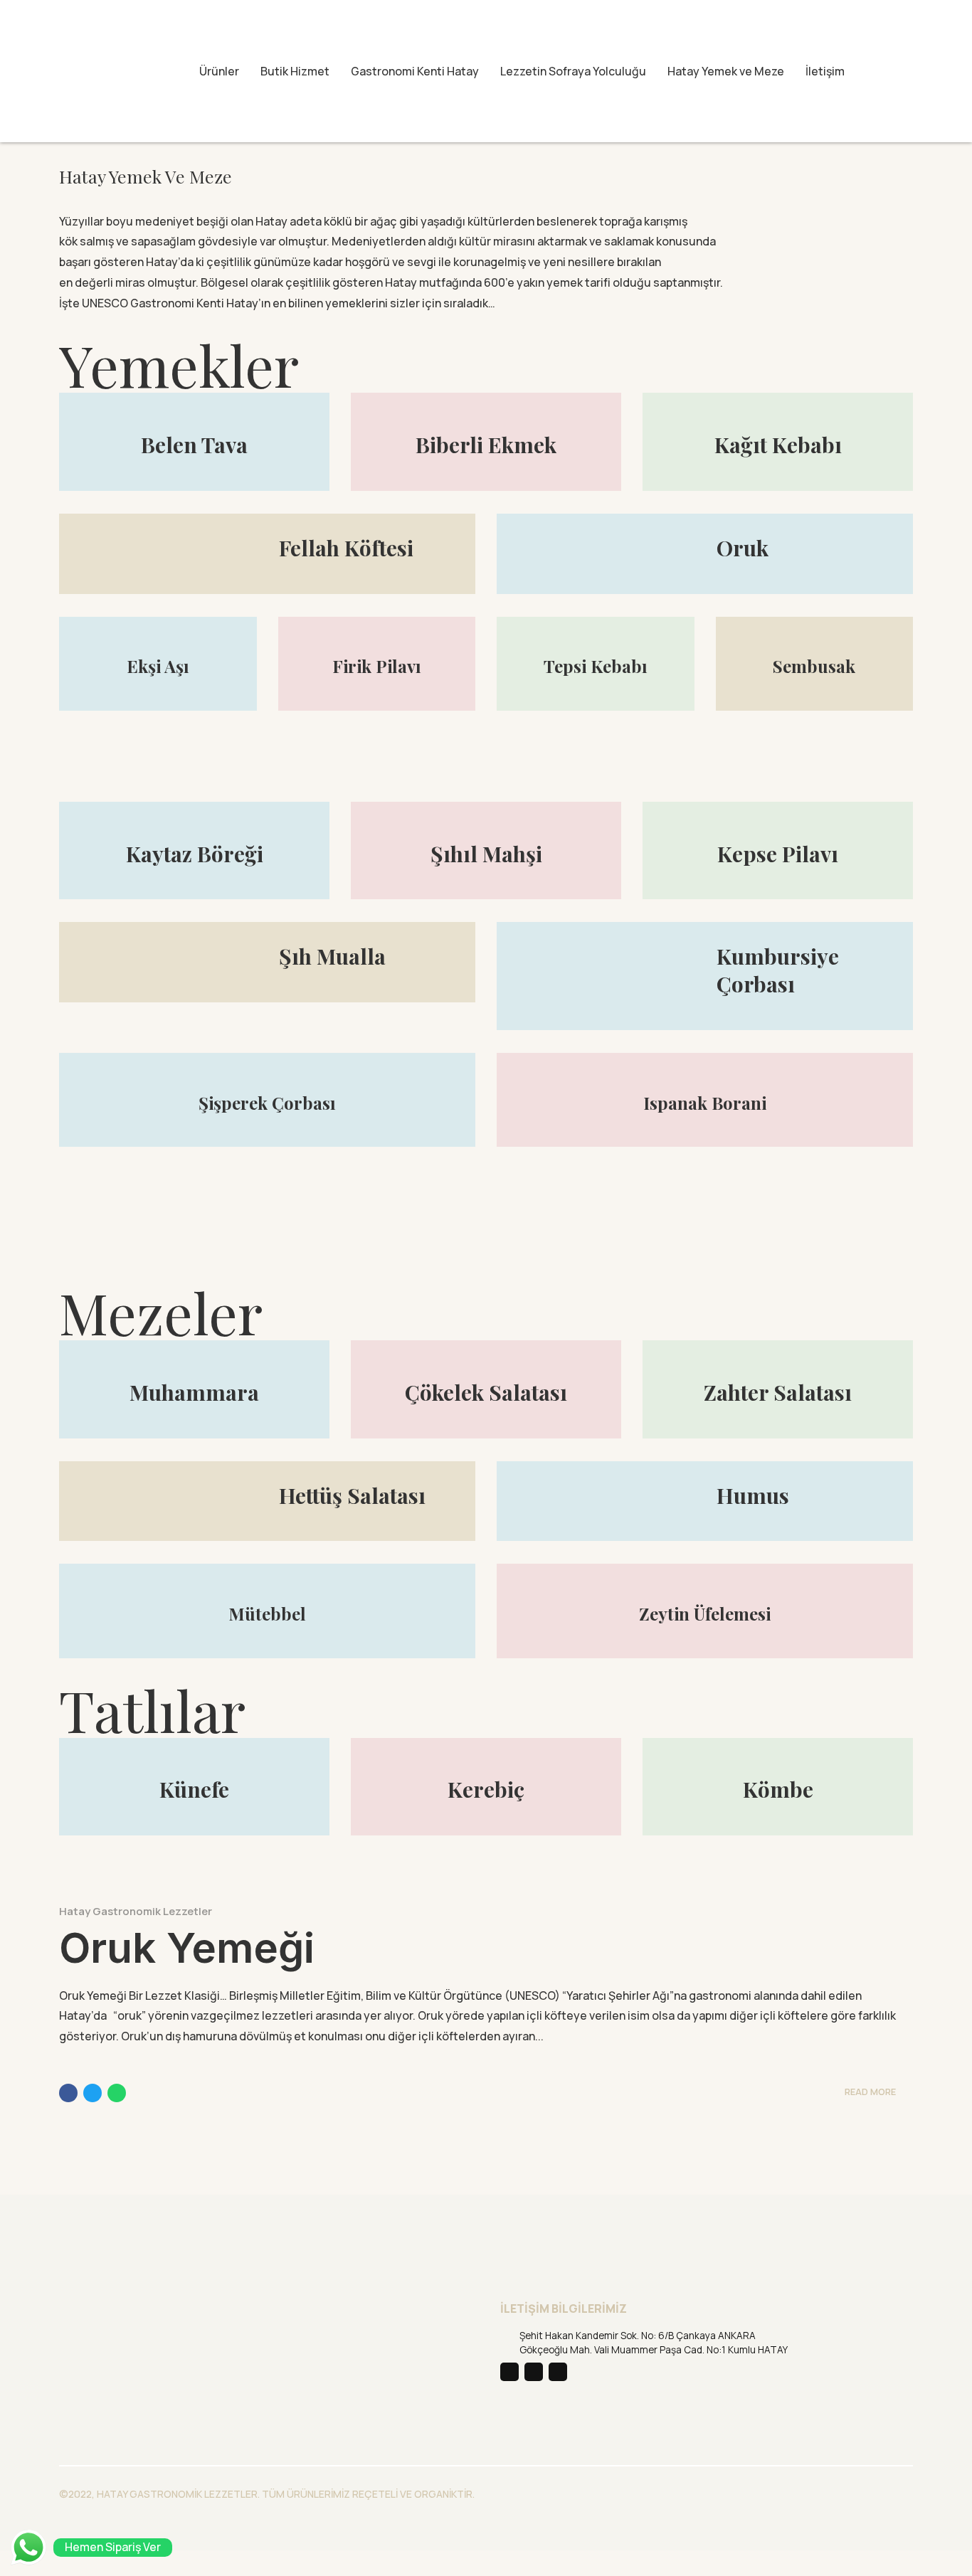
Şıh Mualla (332, 956)
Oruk (743, 548)
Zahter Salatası (778, 1392)
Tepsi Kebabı (596, 666)
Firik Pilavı (377, 666)
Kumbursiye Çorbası (778, 970)
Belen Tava (194, 445)
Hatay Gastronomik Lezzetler (136, 1911)
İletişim (825, 71)
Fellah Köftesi (346, 548)
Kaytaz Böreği (195, 854)
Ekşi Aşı (158, 666)
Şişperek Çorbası (267, 1103)
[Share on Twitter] (93, 2093)
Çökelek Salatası (486, 1392)
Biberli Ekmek (486, 445)
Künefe (194, 1789)
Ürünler (219, 71)
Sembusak (814, 666)
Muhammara (194, 1392)
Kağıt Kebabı (778, 445)
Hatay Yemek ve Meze (726, 71)
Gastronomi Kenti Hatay (415, 71)
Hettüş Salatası (352, 1495)
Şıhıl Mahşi (486, 854)
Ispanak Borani (705, 1103)
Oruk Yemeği (187, 1948)
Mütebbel (267, 1613)
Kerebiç (486, 1789)
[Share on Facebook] (68, 2093)
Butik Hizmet (295, 71)
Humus (753, 1495)
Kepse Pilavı (778, 854)
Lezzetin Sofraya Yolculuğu (573, 71)
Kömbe (778, 1789)
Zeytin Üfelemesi (705, 1613)
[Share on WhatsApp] (117, 2093)
